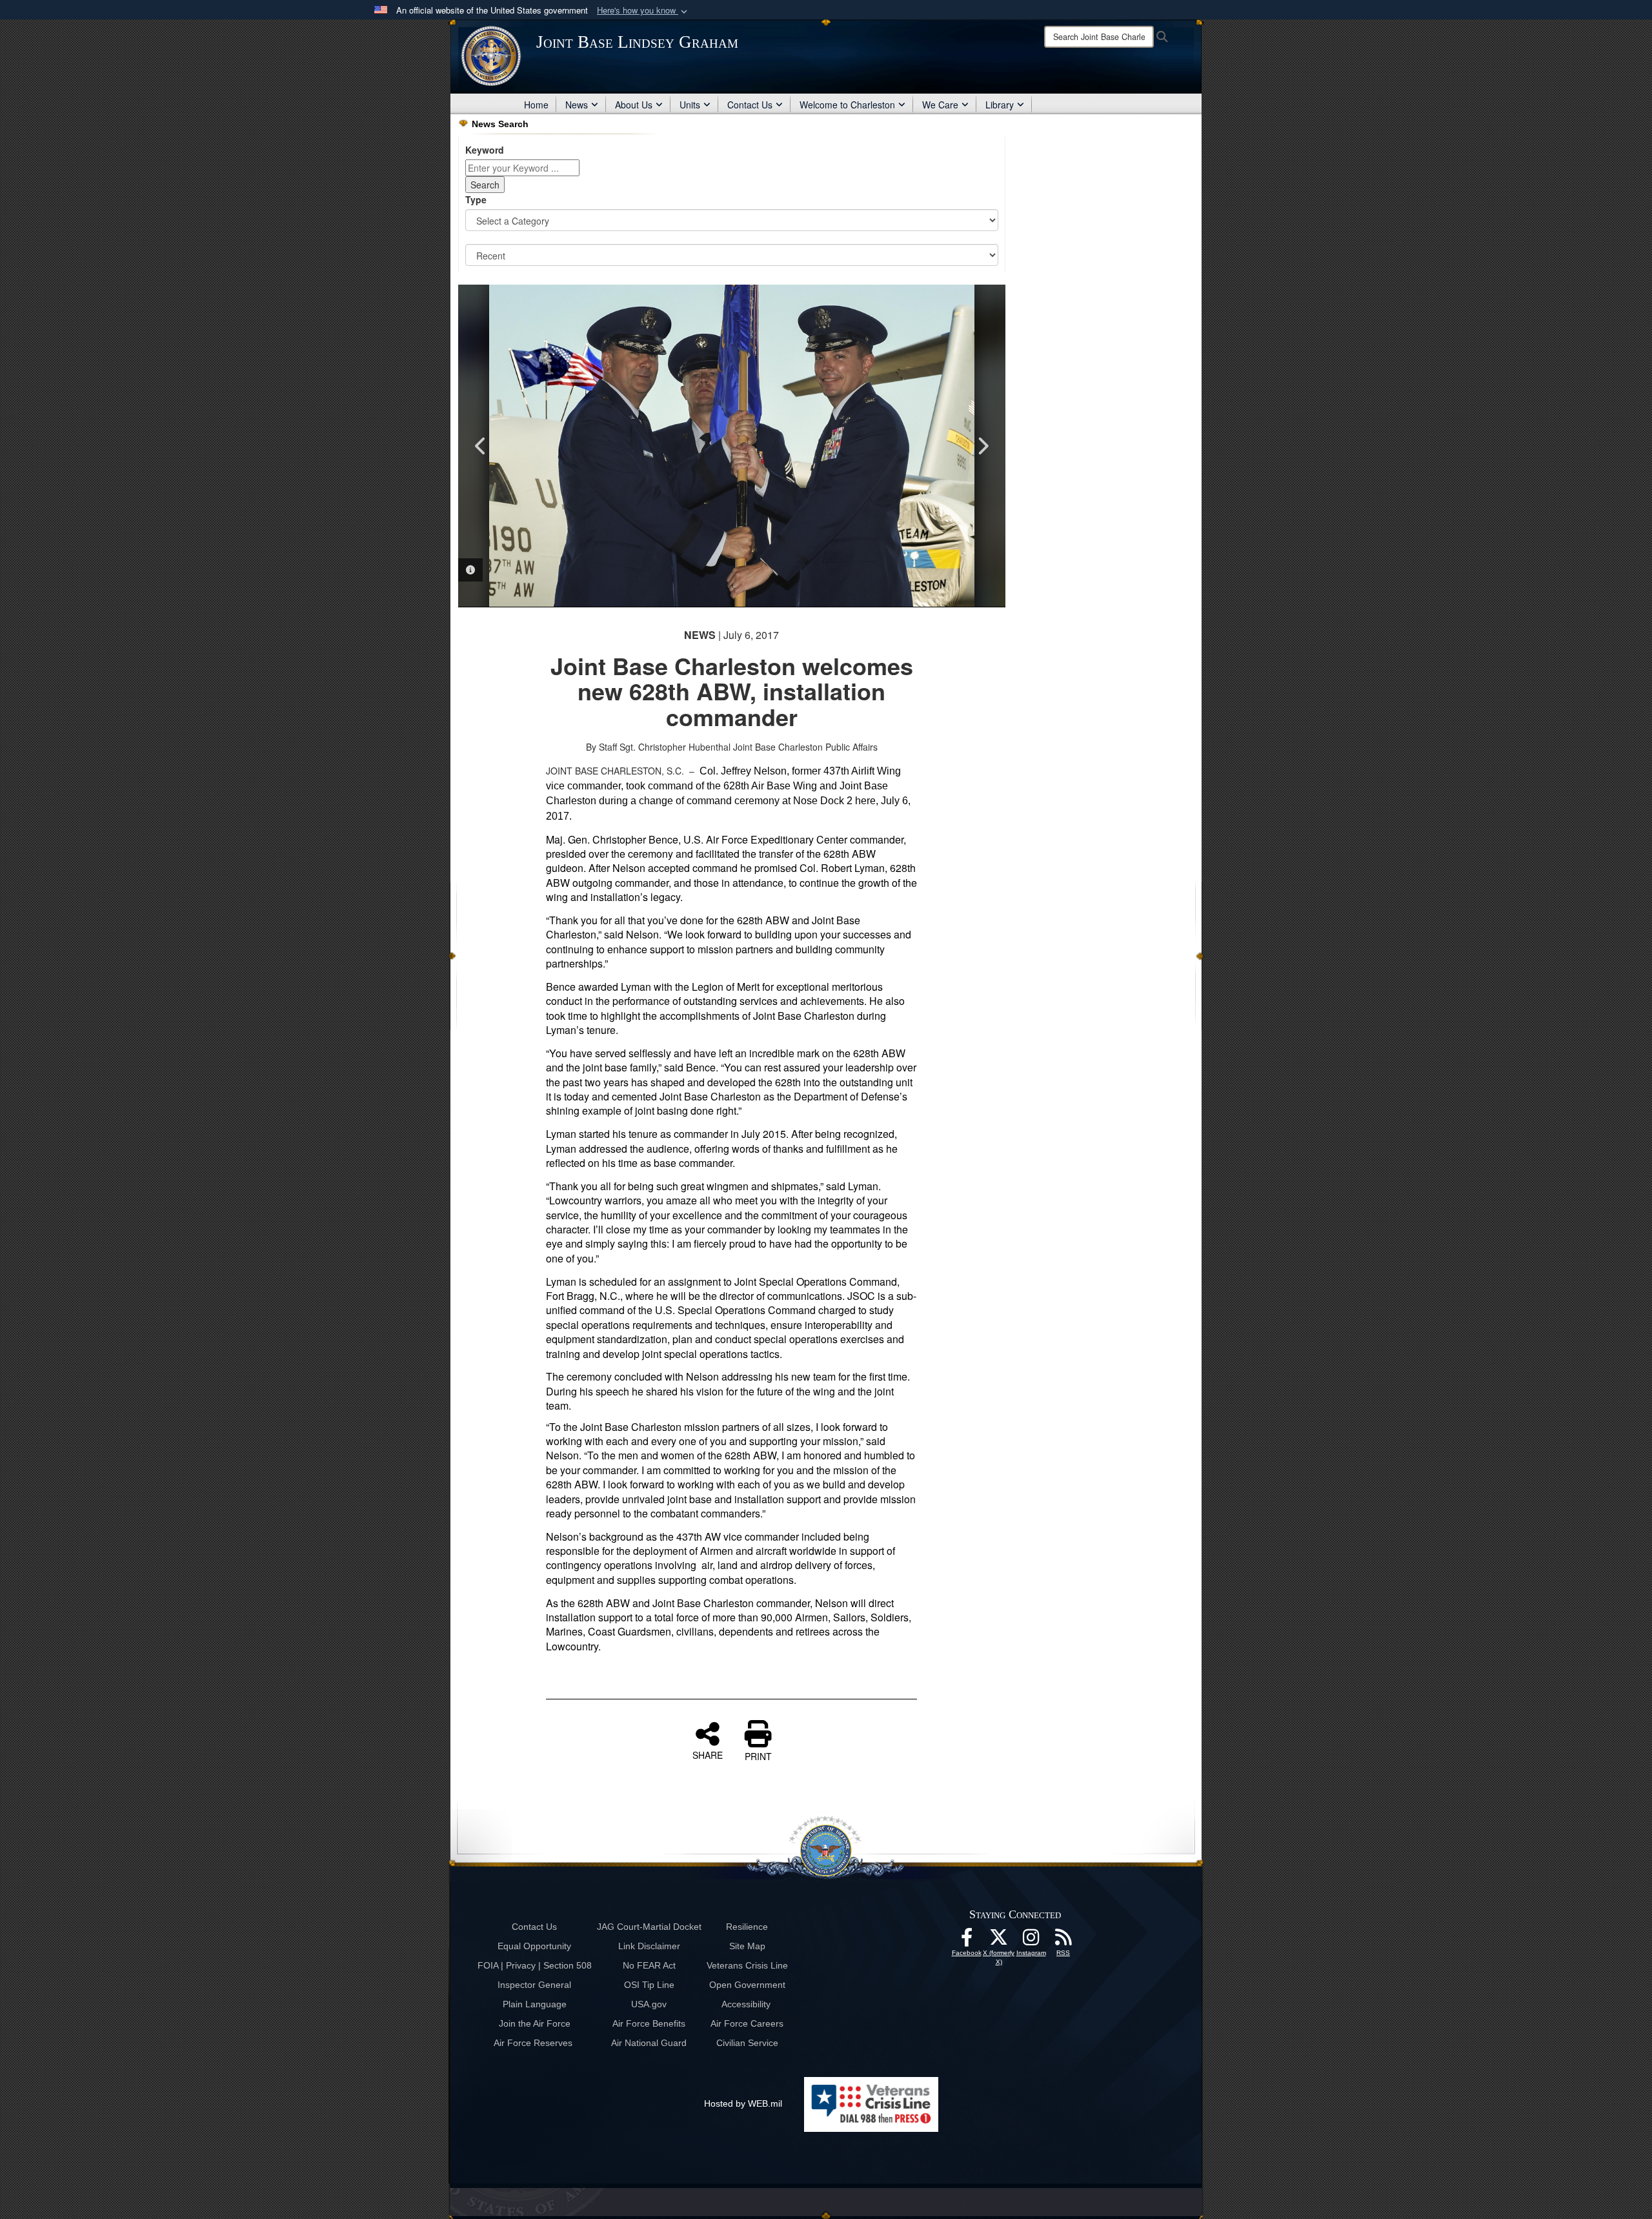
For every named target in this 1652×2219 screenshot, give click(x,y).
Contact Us (750, 105)
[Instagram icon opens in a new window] (1031, 1941)
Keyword (485, 150)
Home (536, 105)
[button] (643, 11)
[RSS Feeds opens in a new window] (1063, 1941)
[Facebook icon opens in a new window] (967, 1941)
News (577, 105)
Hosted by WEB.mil (743, 2103)
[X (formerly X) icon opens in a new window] (999, 1941)
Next (983, 446)
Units (690, 105)
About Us (634, 105)
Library (1000, 105)
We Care (940, 105)
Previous (481, 446)
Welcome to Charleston (847, 105)
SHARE (708, 1754)
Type (476, 199)
